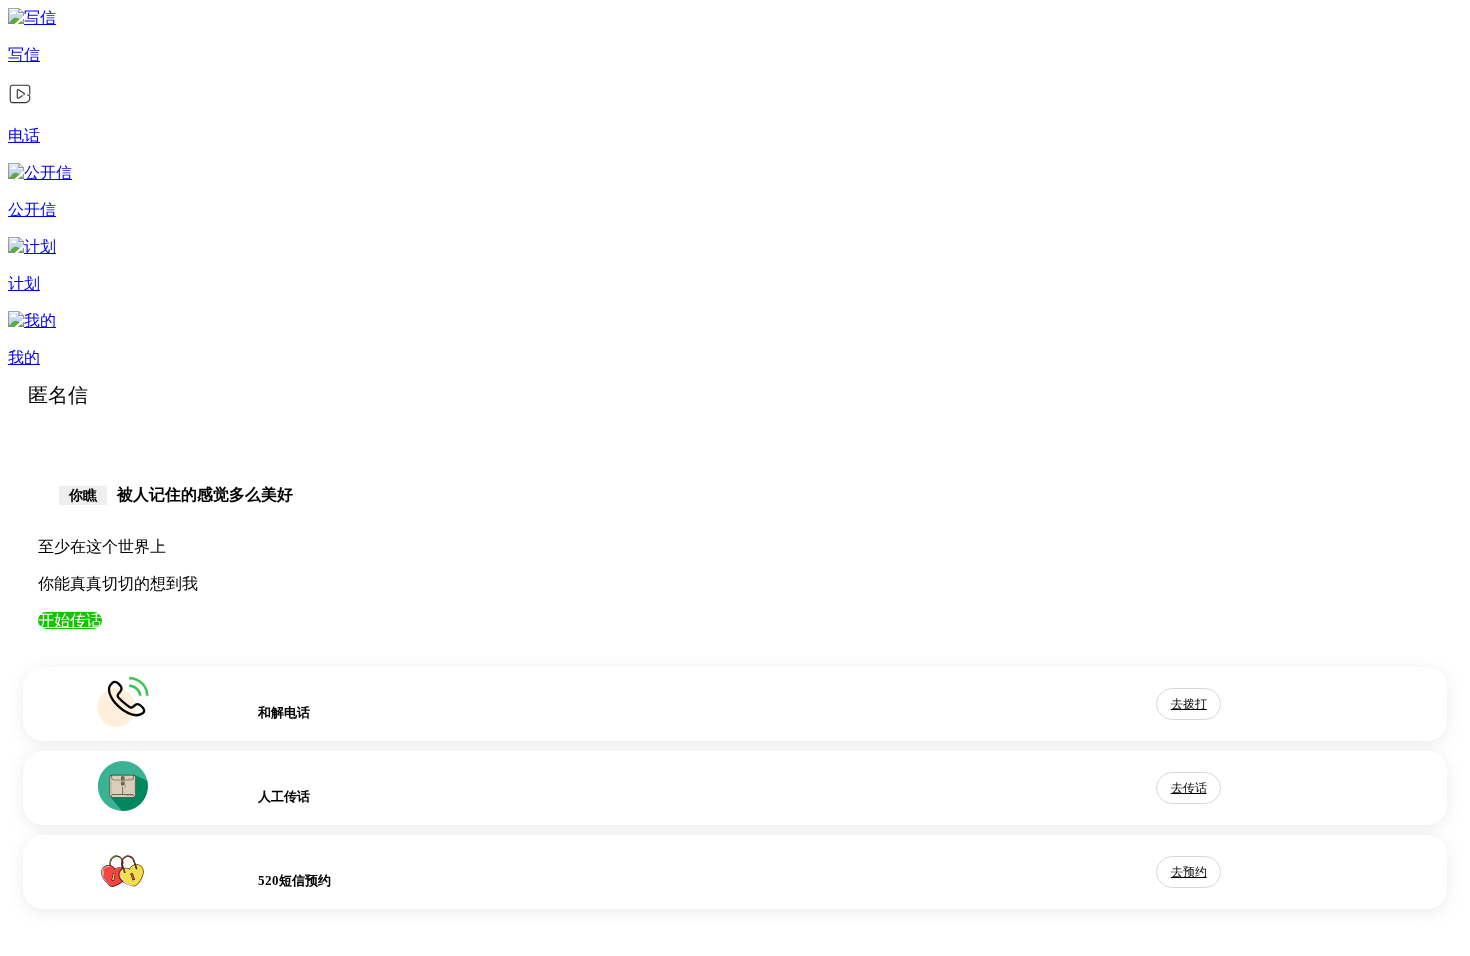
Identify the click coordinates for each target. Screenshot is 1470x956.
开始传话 (70, 620)
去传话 (1189, 788)
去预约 (1189, 872)
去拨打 (1189, 704)
